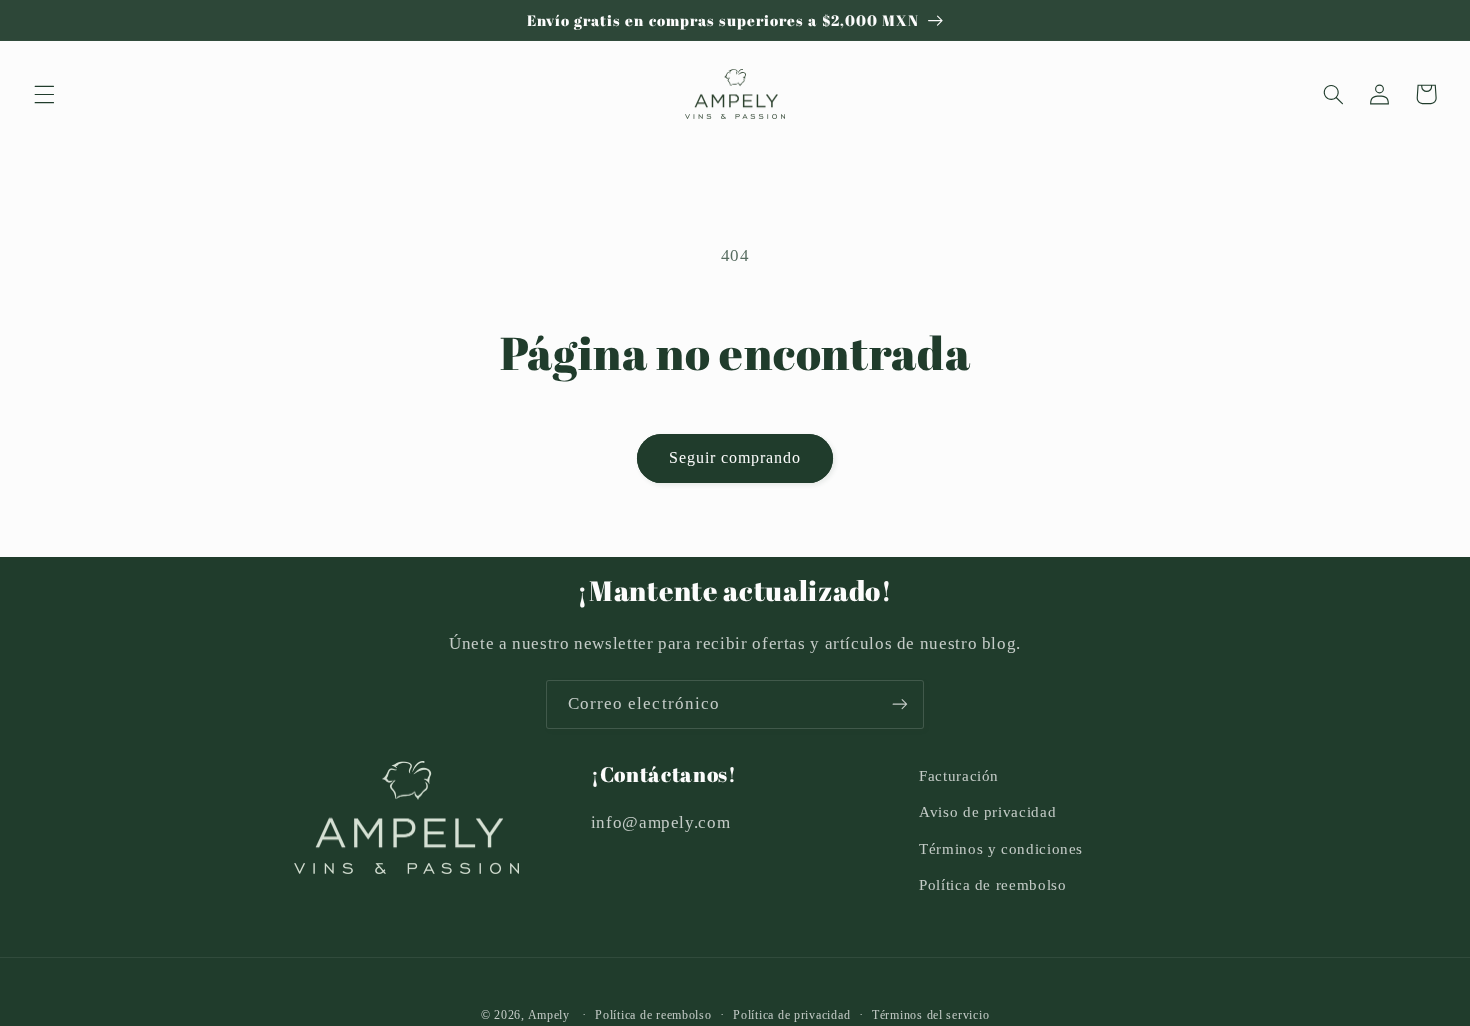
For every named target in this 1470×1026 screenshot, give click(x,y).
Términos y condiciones (1001, 849)
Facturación (959, 776)
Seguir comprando (735, 457)
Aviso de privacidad (987, 812)
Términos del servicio (930, 1015)
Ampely (549, 1015)
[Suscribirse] (900, 704)
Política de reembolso (992, 885)
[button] (44, 94)
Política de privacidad (791, 1015)
